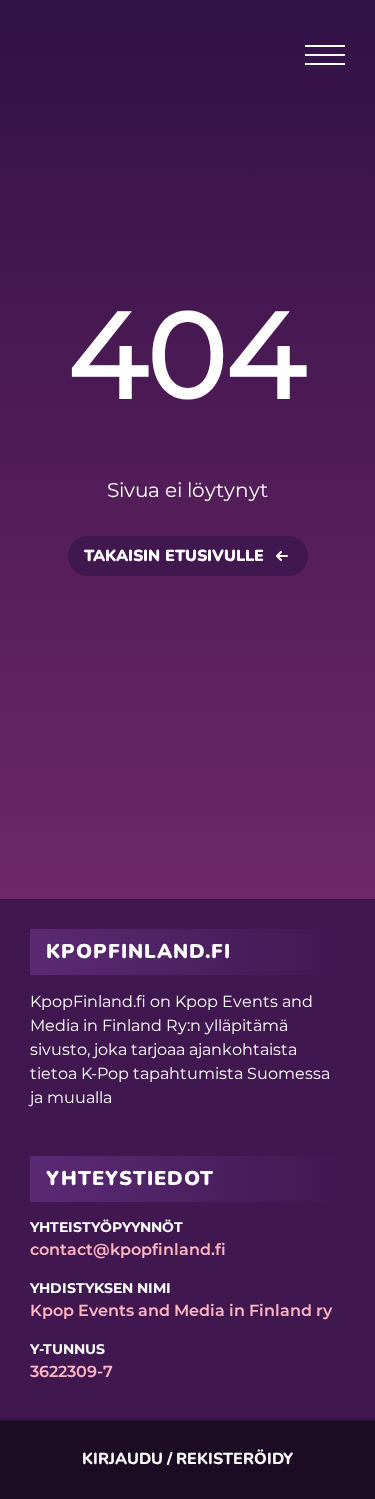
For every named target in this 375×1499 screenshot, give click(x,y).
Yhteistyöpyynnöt (106, 1227)
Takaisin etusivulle (174, 556)
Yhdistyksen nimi (100, 1288)
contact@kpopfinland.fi (128, 1249)
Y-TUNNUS (67, 1349)
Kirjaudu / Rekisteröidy (187, 1459)
